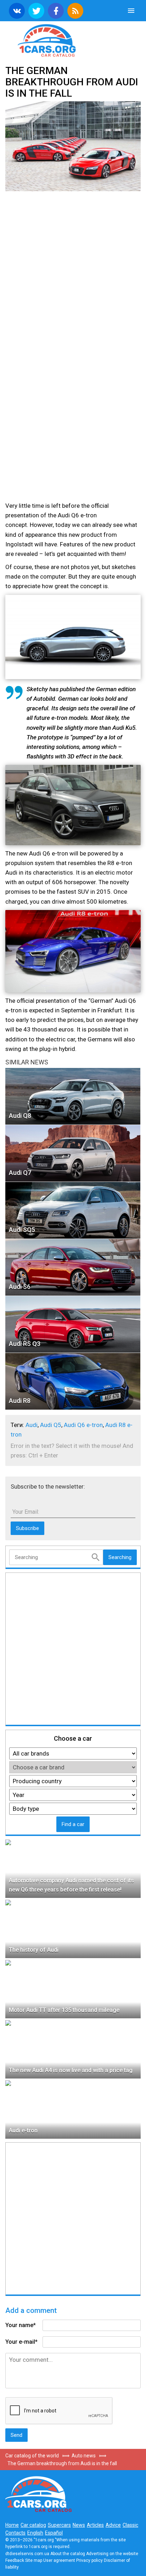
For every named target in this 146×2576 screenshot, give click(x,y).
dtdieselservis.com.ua (27, 2554)
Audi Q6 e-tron (83, 1425)
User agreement (59, 2560)
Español (54, 2533)
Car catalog (33, 2525)
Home (12, 2525)
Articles (95, 2525)
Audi (32, 1425)
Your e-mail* (21, 2342)
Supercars (59, 2525)
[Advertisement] (73, 273)
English (35, 2533)
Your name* (21, 2325)
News (79, 2525)
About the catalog (68, 2554)
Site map (34, 2560)
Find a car (73, 1824)
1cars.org (73, 40)
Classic (130, 2525)
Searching (120, 1557)
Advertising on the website (112, 2554)
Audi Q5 (51, 1425)
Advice (113, 2525)
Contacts (15, 2533)
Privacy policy (89, 2560)
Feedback (15, 2560)
